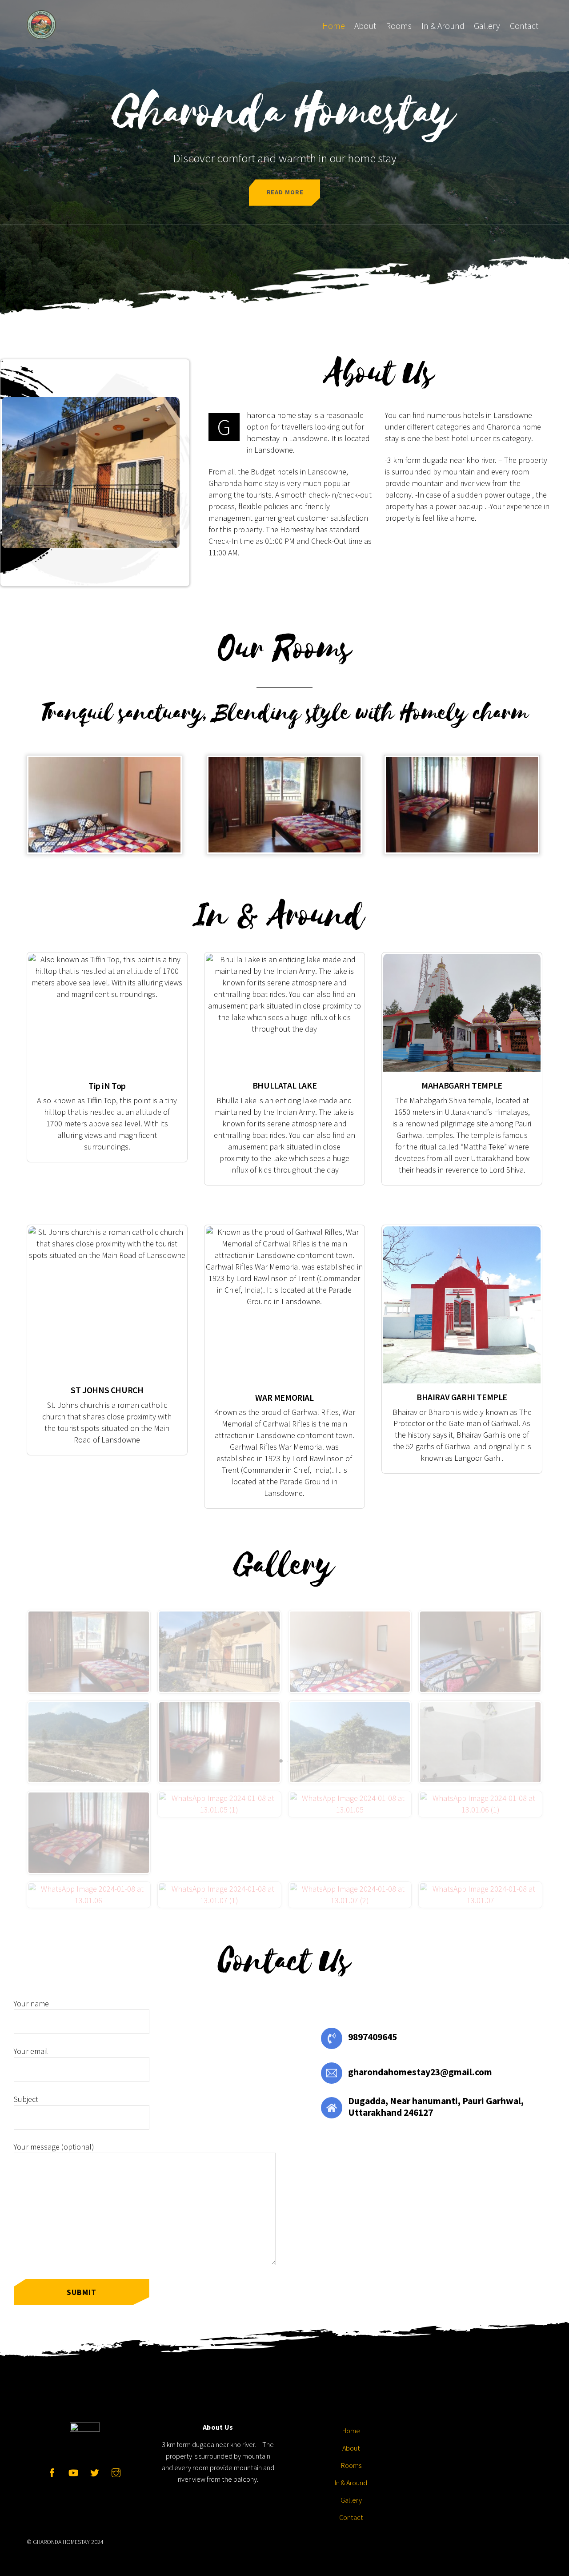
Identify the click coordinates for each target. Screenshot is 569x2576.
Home (334, 26)
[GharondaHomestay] (41, 33)
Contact (524, 26)
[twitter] (95, 2471)
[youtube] (73, 2471)
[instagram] (116, 2471)
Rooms (399, 26)
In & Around (443, 26)
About (365, 26)
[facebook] (52, 2471)
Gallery (487, 26)
